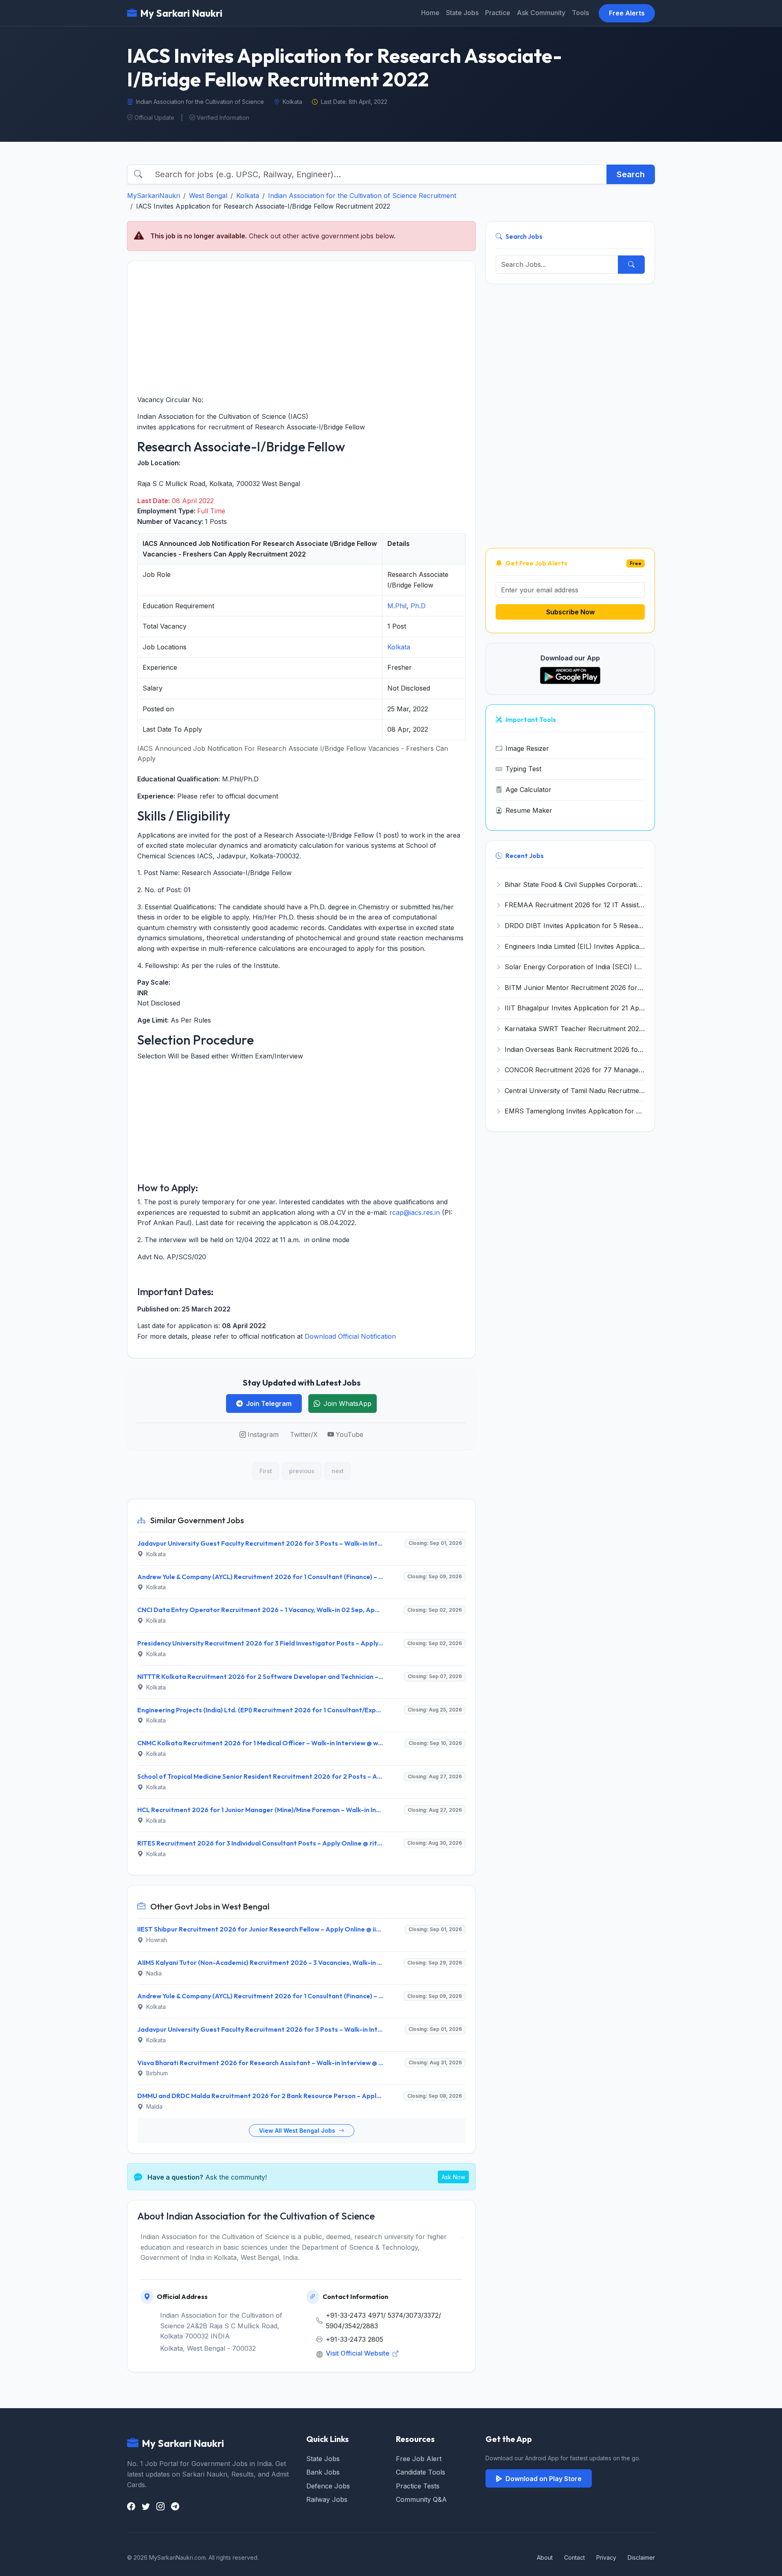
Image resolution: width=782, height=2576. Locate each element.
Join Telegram (269, 1403)
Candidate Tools (421, 2472)
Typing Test (523, 769)
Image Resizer (527, 748)
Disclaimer (641, 2557)
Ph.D (418, 606)
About (545, 2557)
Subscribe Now (570, 612)
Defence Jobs (328, 2486)
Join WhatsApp (347, 1403)
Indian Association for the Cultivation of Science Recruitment (362, 196)
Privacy (606, 2557)
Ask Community (541, 13)
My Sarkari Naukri (181, 13)
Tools (580, 13)
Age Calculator (528, 790)
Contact (574, 2557)
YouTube (349, 1434)
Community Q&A (421, 2499)
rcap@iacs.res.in (415, 1212)
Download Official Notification (350, 1336)
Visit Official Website (358, 2353)
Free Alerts (627, 13)
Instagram (263, 1434)
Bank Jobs (323, 2472)
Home (430, 13)
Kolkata (248, 196)
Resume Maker (529, 810)
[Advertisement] (301, 328)
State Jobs (462, 13)
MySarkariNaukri (154, 196)
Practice (498, 13)
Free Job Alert (419, 2459)
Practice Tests (418, 2486)
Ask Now (453, 2177)
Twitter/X (304, 1434)
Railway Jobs (327, 2499)
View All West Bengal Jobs (298, 2131)
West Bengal (208, 196)
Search (631, 174)
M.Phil (397, 606)
